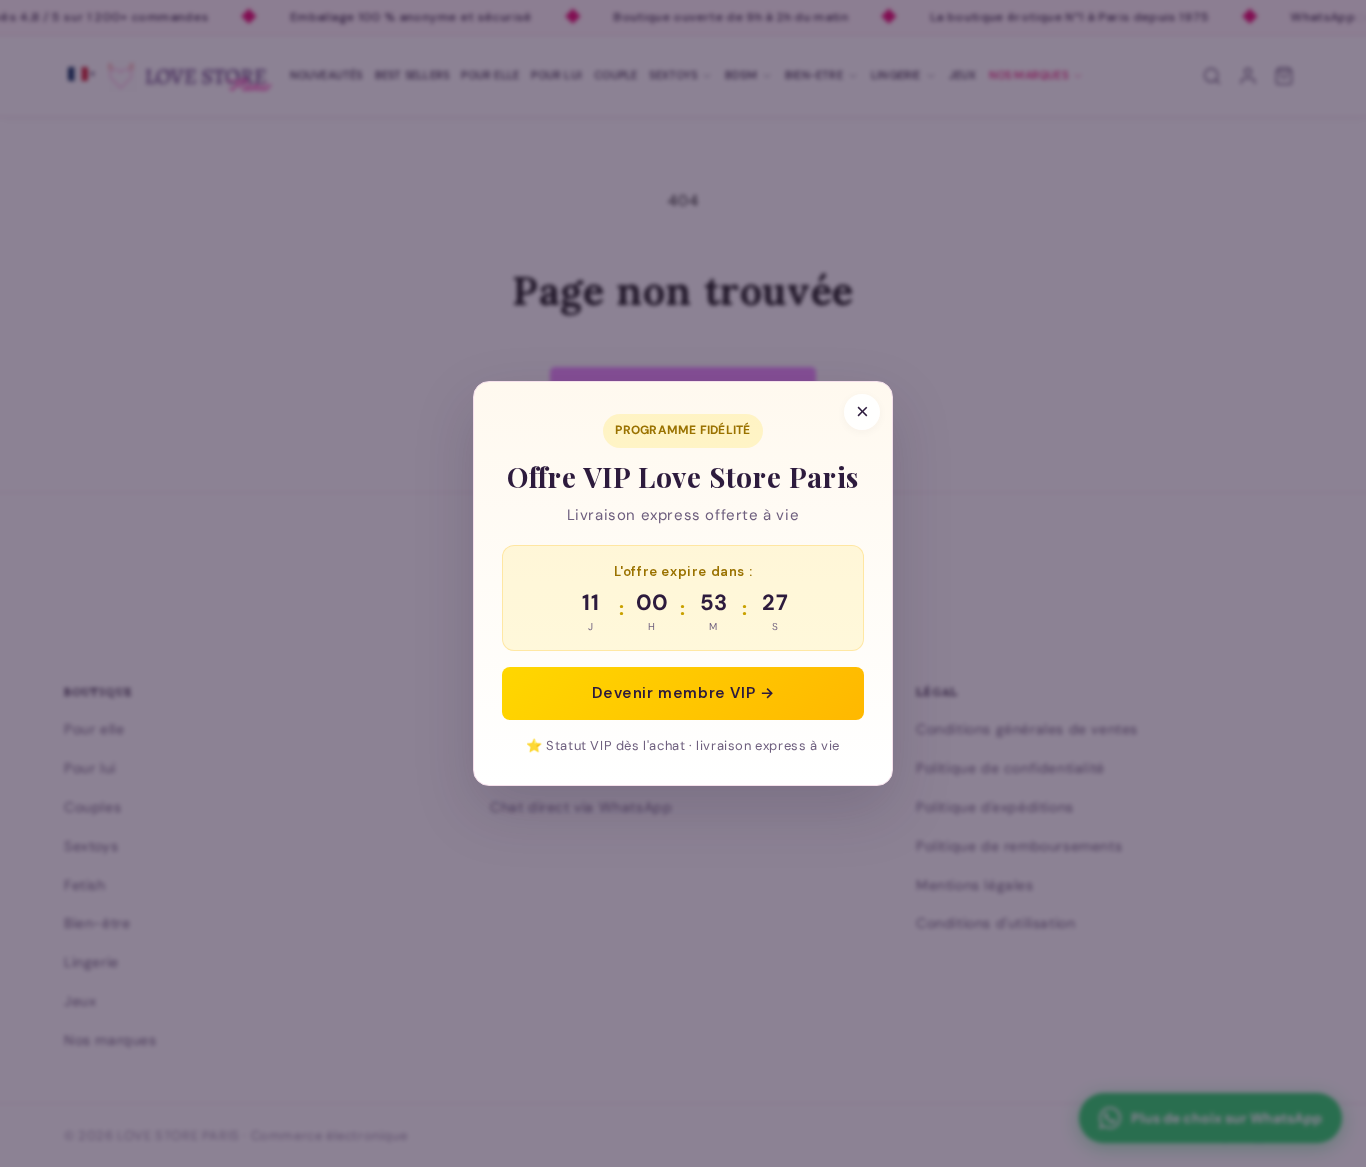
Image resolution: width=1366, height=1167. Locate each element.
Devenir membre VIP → (683, 693)
